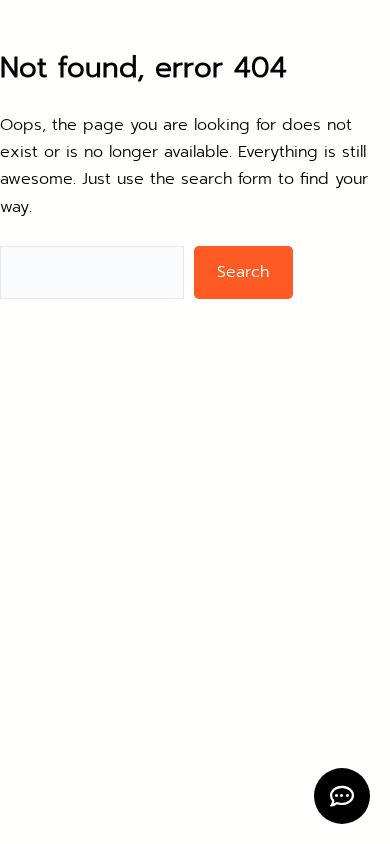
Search (243, 272)
